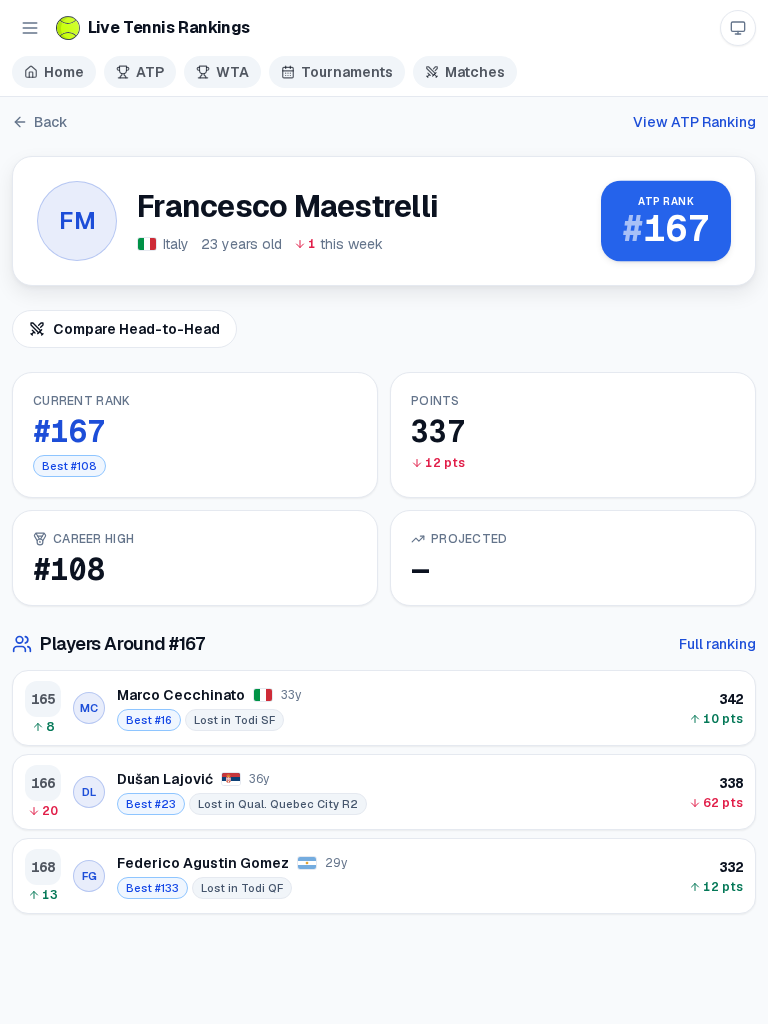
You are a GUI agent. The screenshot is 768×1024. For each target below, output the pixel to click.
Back (51, 122)
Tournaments (347, 72)
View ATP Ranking (694, 122)
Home (64, 72)
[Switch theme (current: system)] (738, 28)
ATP (150, 72)
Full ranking (717, 644)
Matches (475, 72)
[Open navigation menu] (30, 28)
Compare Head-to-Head (136, 329)
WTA (232, 72)
